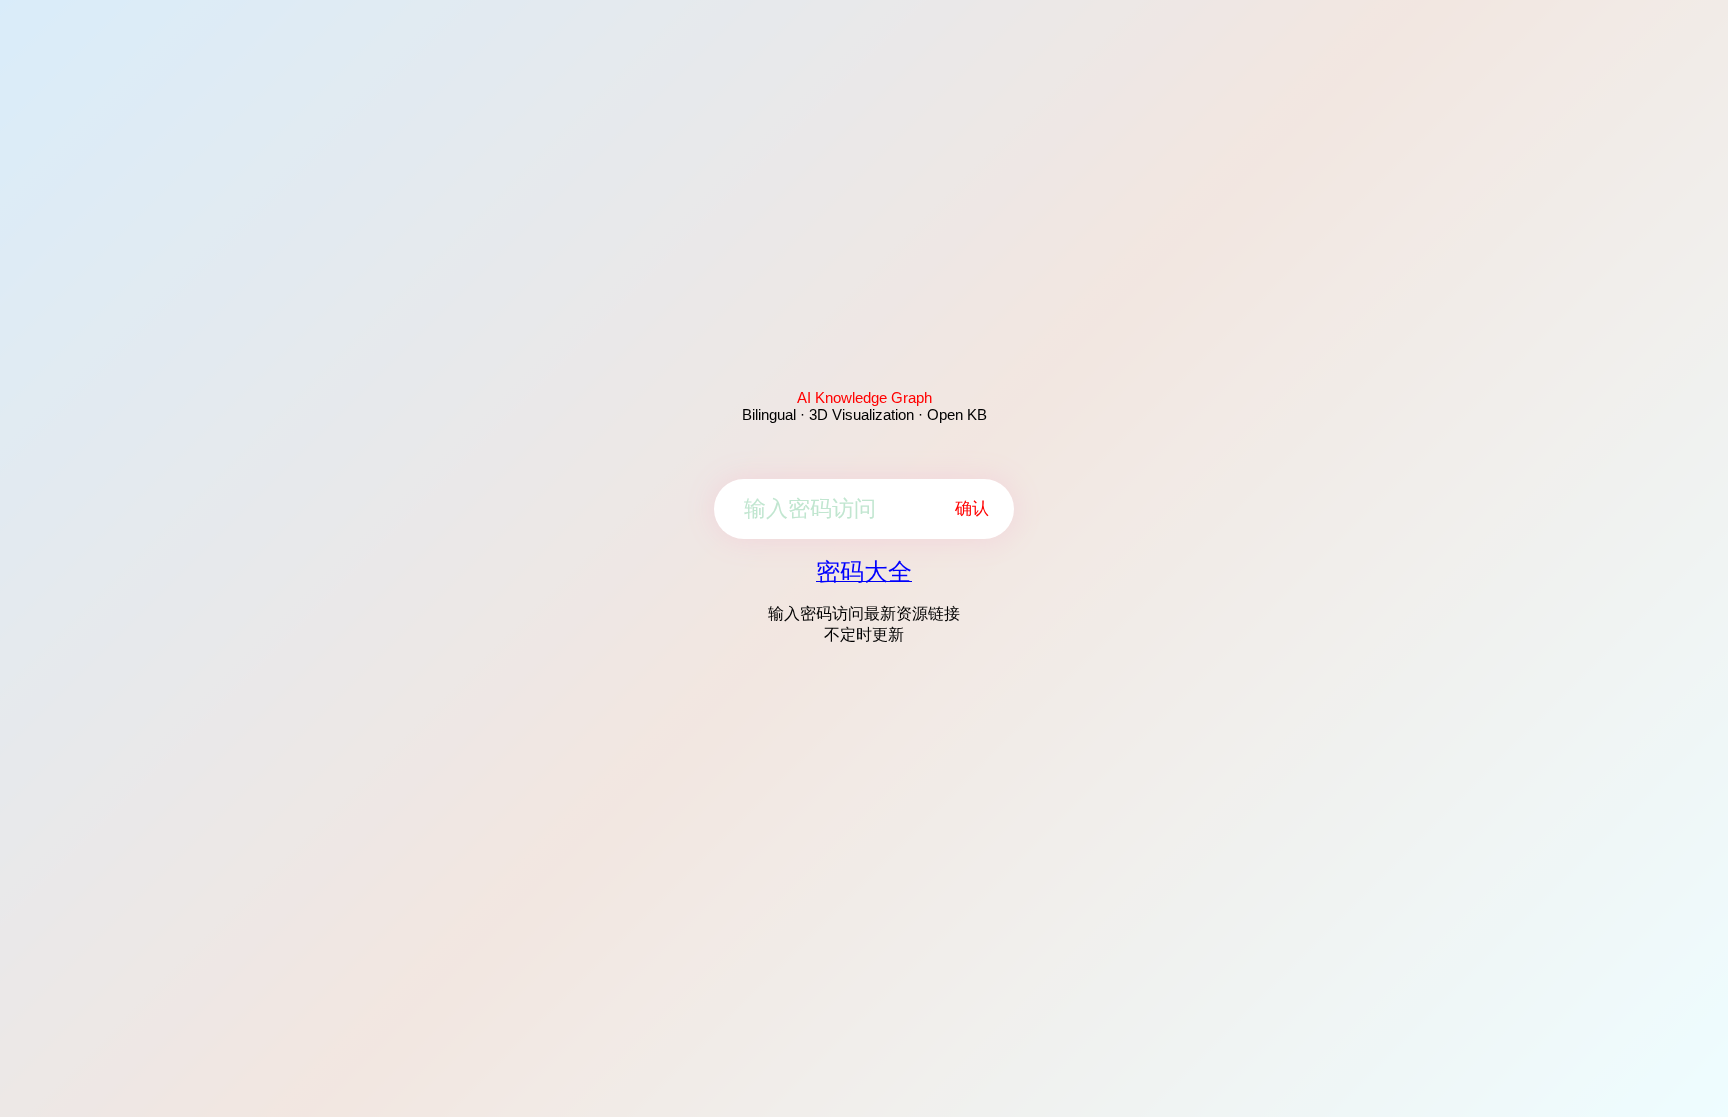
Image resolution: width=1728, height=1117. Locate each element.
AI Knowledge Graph (864, 397)
